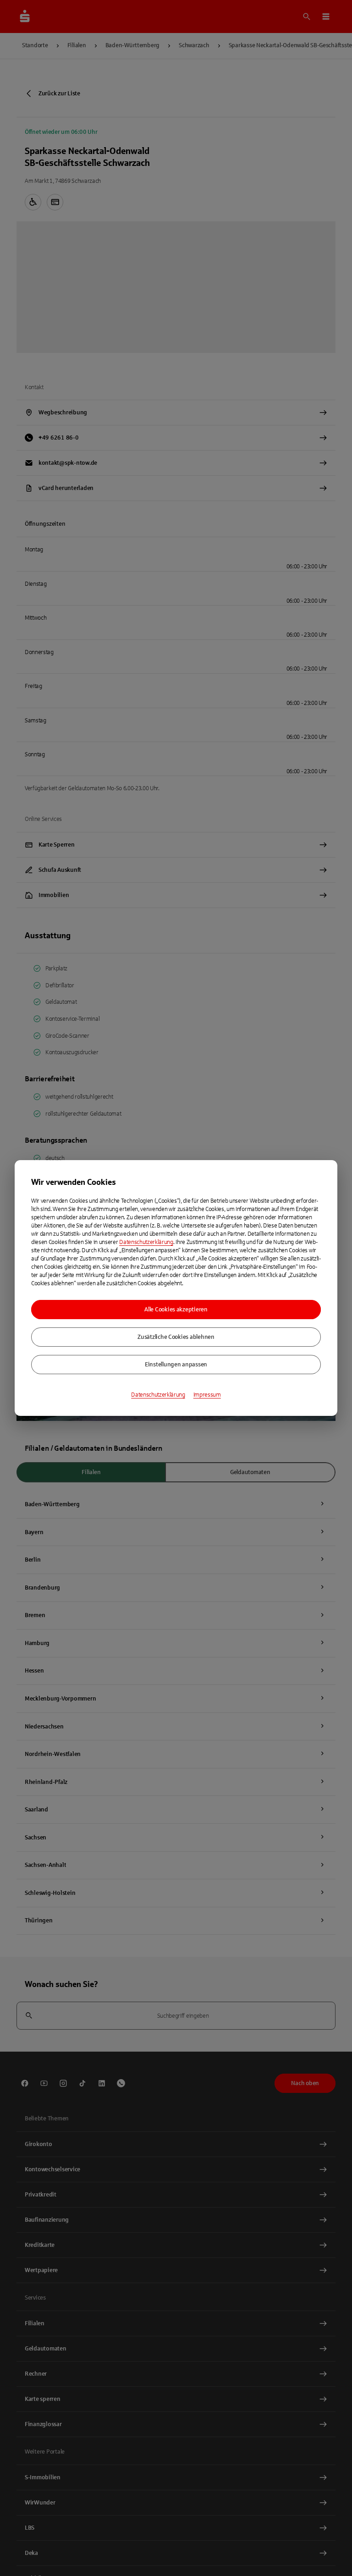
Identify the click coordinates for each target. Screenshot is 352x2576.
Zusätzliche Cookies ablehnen (176, 1337)
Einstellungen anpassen (176, 1365)
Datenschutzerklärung (146, 1242)
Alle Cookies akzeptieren (176, 1310)
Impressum (207, 1395)
